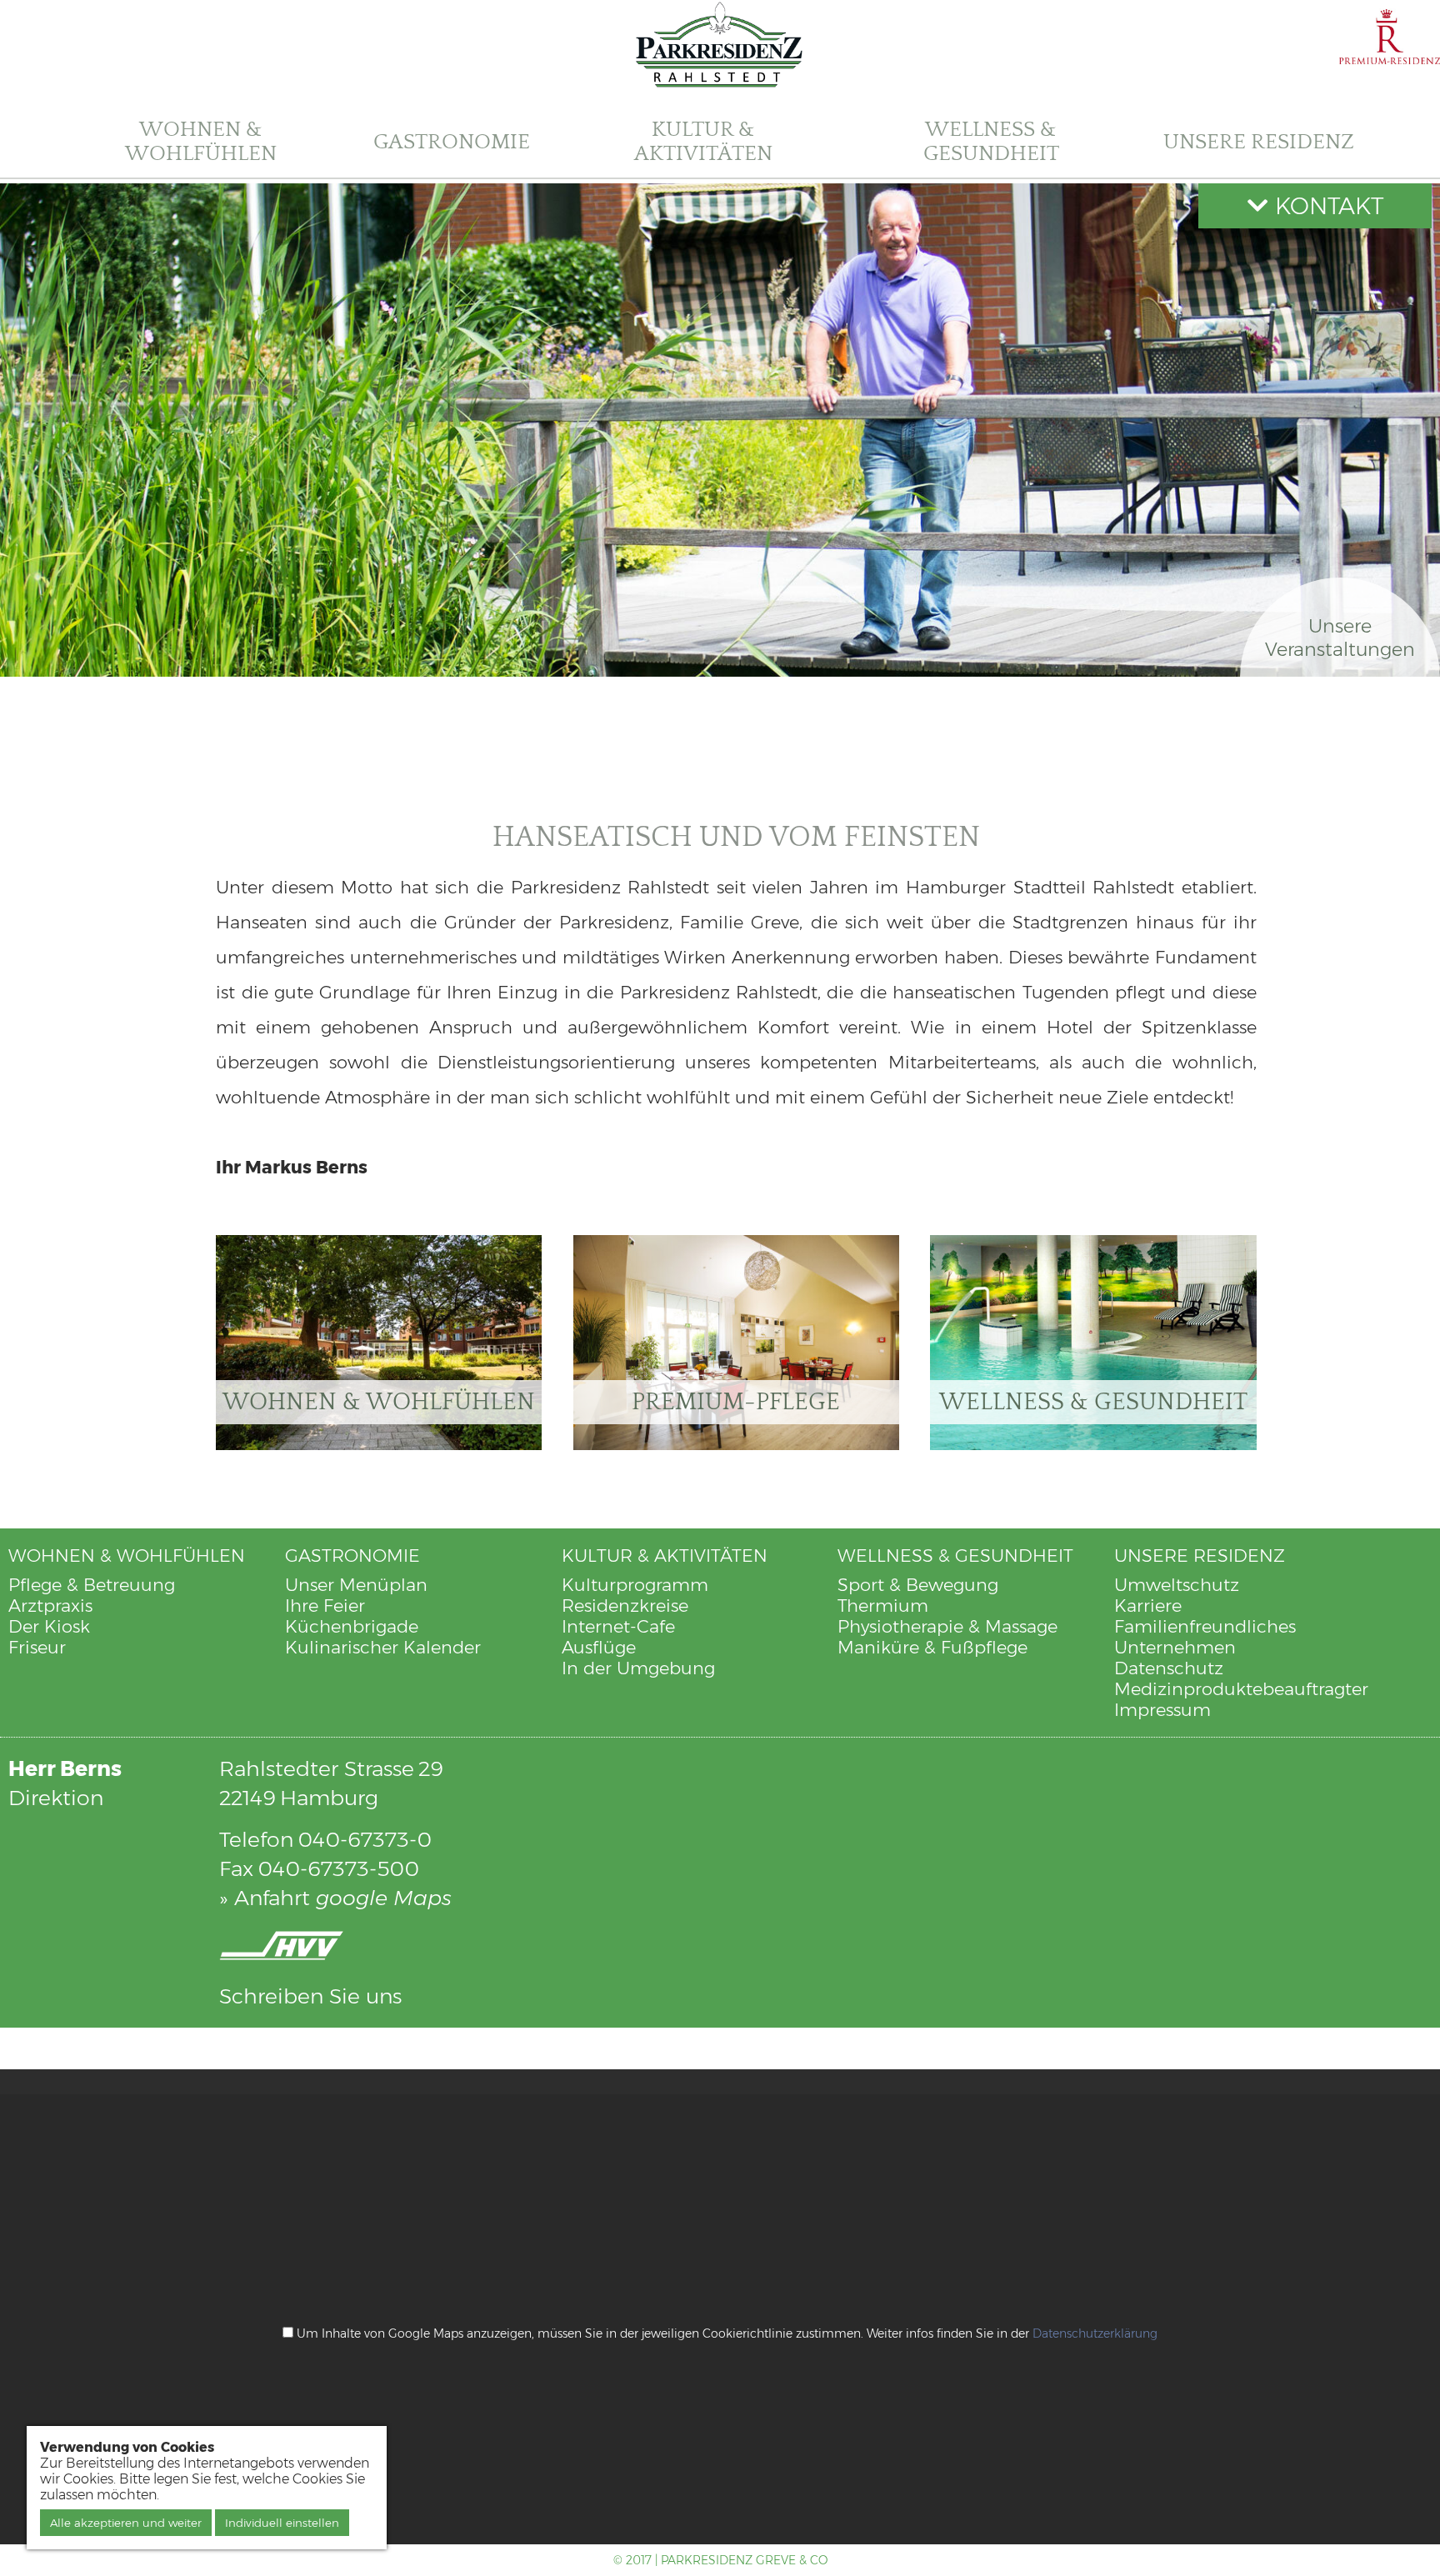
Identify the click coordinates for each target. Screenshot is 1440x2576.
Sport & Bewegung (918, 1585)
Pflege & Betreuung (92, 1585)
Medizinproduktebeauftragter (1241, 1689)
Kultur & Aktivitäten (703, 142)
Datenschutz (1169, 1668)
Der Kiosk (49, 1626)
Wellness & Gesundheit (991, 142)
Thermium (883, 1606)
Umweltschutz (1177, 1585)
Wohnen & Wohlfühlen (201, 142)
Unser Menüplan (356, 1585)
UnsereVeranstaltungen (1340, 638)
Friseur (37, 1647)
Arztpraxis (50, 1606)
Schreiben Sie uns (310, 1996)
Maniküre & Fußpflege (932, 1647)
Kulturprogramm (635, 1585)
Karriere (1148, 1606)
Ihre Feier (325, 1606)
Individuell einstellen (282, 2523)
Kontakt (1326, 206)
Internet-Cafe (618, 1626)
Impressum (1162, 1710)
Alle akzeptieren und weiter (126, 2523)
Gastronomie (452, 141)
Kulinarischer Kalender (383, 1647)
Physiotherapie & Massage (947, 1626)
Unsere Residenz (1259, 141)
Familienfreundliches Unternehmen (1205, 1637)
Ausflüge (599, 1647)
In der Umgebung (638, 1668)
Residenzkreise (625, 1606)
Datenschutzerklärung (1095, 2333)
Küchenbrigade (352, 1626)
